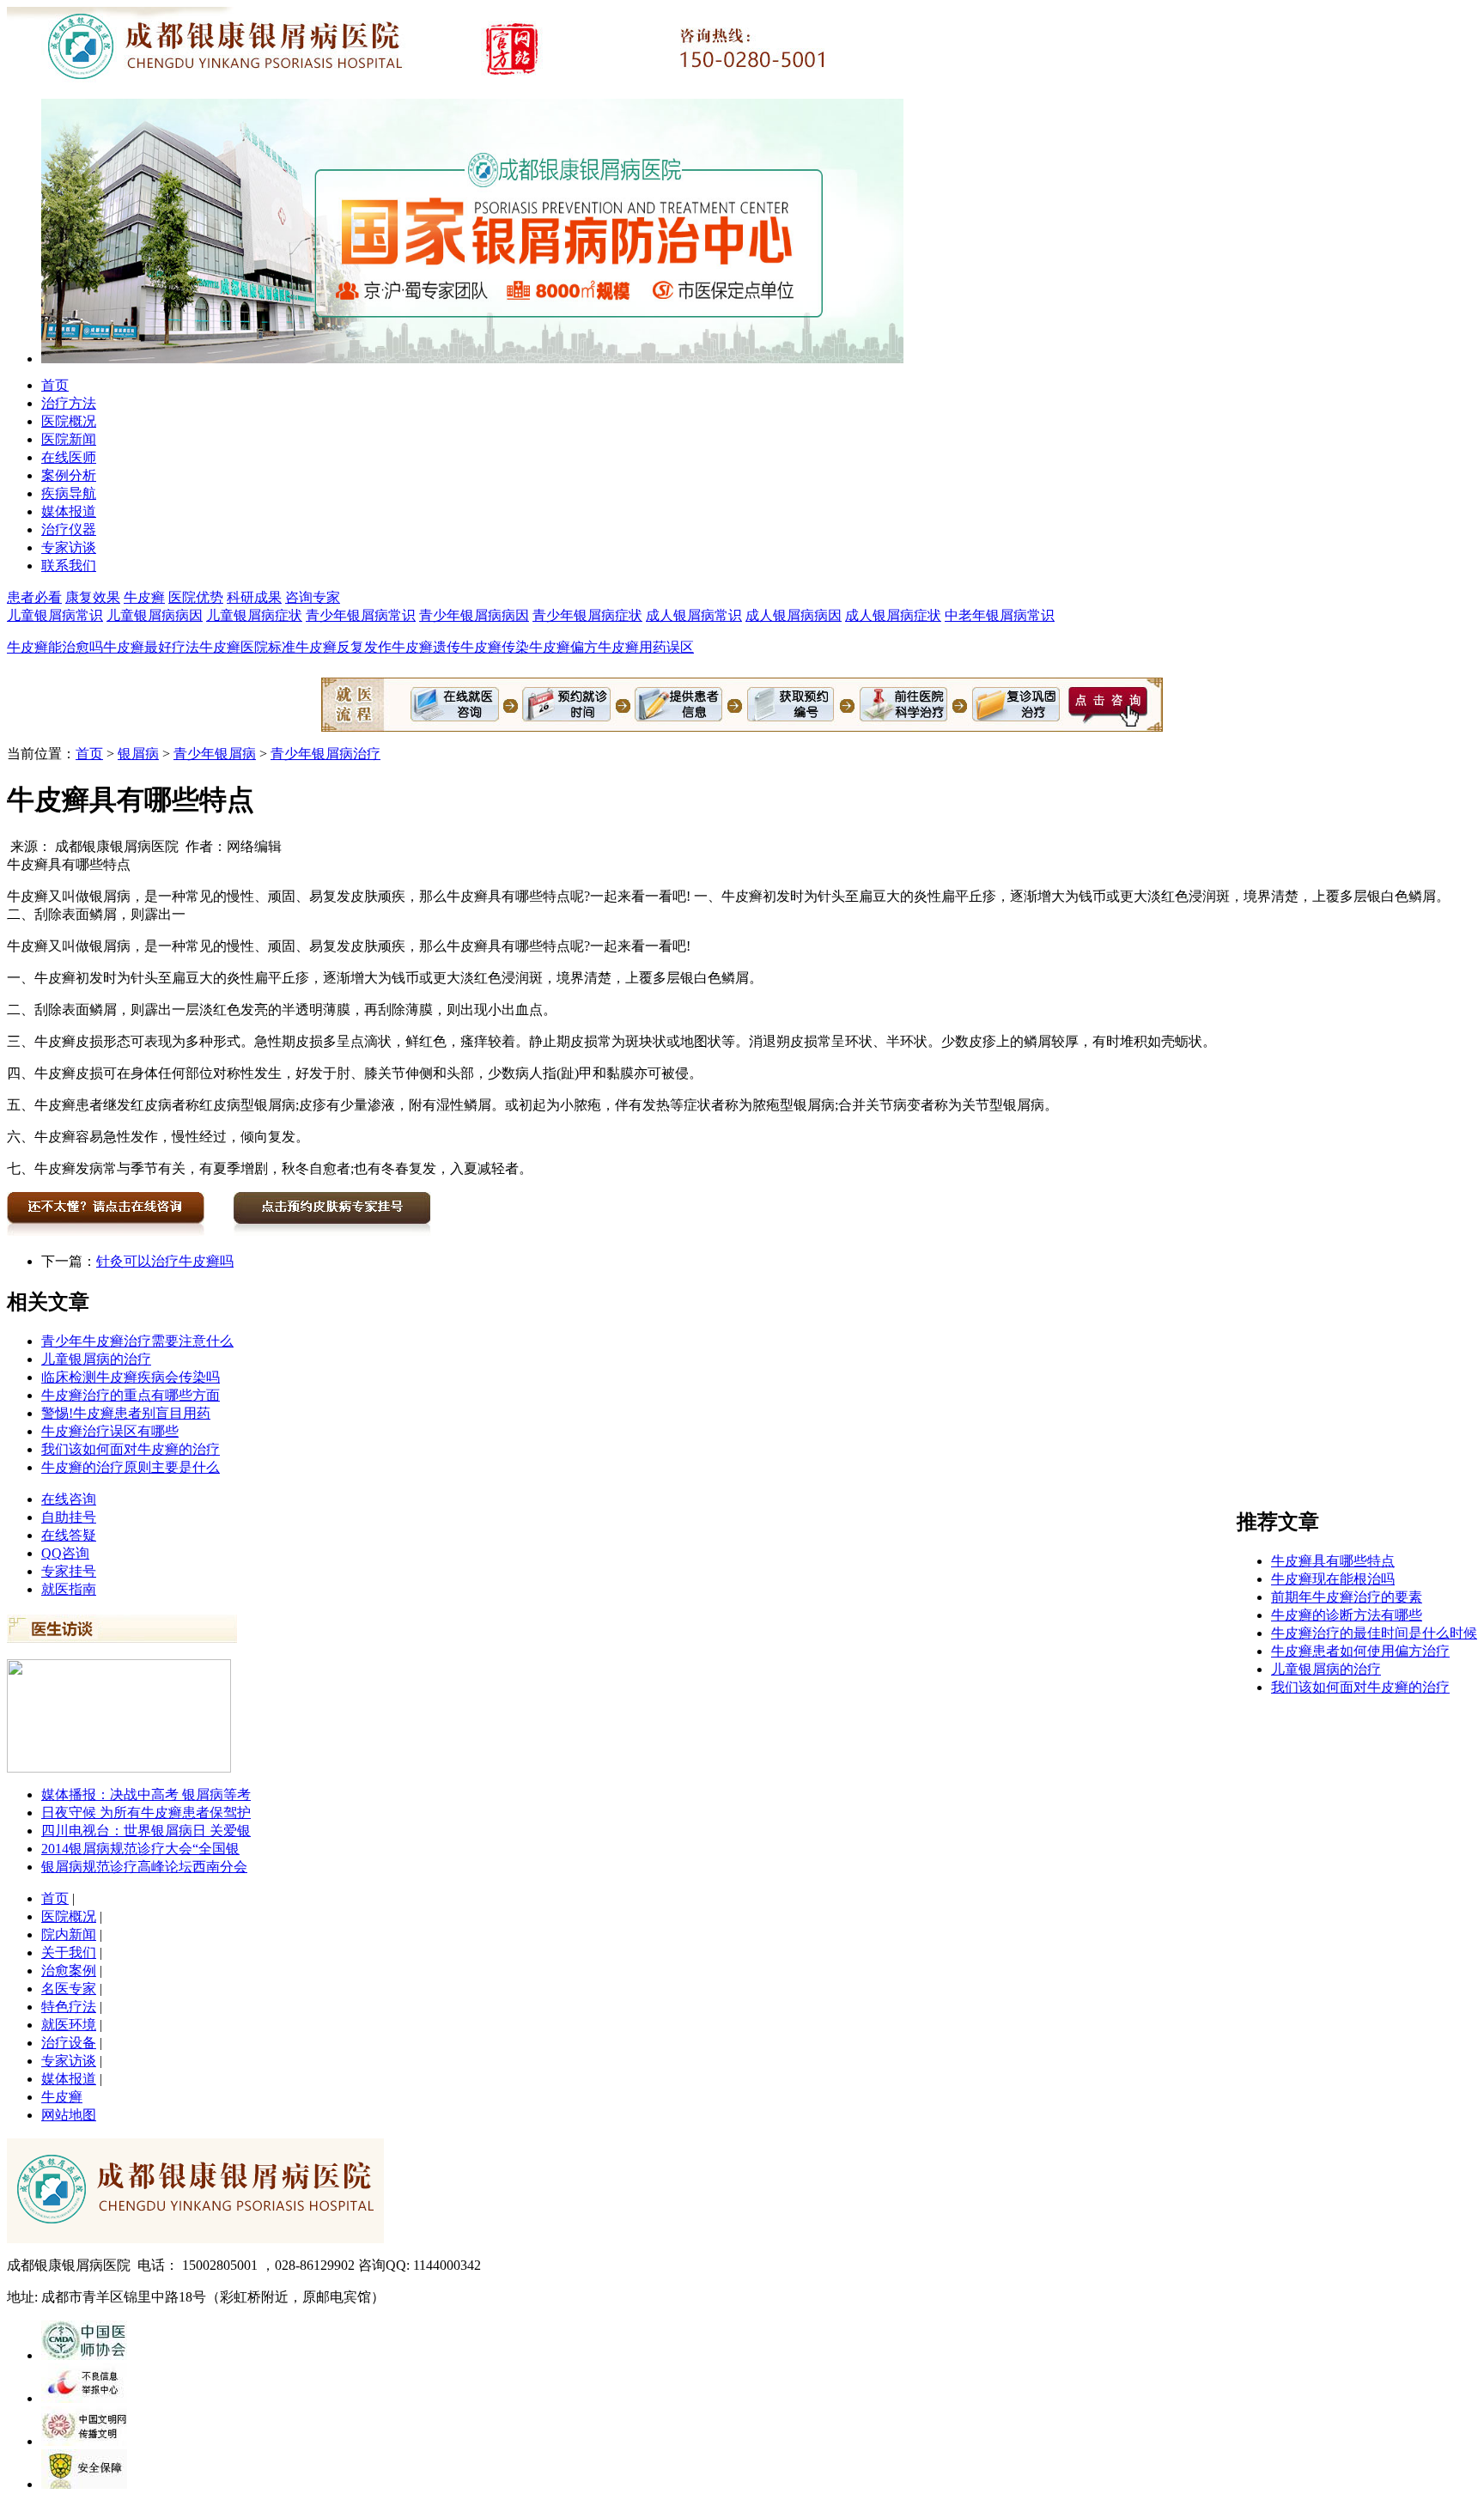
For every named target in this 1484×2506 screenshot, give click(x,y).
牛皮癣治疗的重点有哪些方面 (131, 1395)
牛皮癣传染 (495, 647)
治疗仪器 (69, 529)
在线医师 (69, 457)
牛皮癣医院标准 (247, 647)
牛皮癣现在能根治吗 (1333, 1579)
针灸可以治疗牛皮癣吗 (165, 1261)
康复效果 (93, 597)
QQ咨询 (65, 1553)
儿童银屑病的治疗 (96, 1359)
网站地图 (69, 2115)
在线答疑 (69, 1535)
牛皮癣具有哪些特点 (1333, 1561)
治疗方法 (69, 403)
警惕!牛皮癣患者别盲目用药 (126, 1413)
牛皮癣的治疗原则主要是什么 (131, 1467)
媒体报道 (69, 511)
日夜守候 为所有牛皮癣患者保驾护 (146, 1813)
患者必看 (34, 597)
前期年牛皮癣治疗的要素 (1347, 1597)
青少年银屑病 (215, 754)
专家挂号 (69, 1571)
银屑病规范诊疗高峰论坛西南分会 (144, 1867)
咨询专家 (313, 597)
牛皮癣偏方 (563, 647)
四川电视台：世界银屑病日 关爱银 (146, 1831)
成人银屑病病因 (794, 615)
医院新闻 (69, 439)
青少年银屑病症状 (587, 615)
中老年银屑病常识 (1000, 615)
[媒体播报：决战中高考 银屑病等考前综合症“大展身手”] (119, 1768)
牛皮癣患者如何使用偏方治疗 (1360, 1651)
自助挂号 (69, 1517)
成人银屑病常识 (694, 615)
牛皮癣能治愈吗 (55, 647)
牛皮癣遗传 (426, 647)
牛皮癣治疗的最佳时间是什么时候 (1374, 1633)
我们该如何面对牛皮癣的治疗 (131, 1449)
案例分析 (69, 475)
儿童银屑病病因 (155, 615)
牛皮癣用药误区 (646, 647)
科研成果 (254, 597)
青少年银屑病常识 (361, 615)
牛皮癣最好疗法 (151, 647)
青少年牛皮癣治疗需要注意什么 (137, 1341)
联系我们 (69, 566)
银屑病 (138, 754)
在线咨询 (69, 1499)
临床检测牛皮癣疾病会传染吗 (131, 1377)
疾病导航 (69, 493)
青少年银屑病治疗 (325, 754)
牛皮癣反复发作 (344, 647)
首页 (55, 385)
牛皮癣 (144, 597)
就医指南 (69, 1589)
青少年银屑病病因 (474, 615)
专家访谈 (69, 547)
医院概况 (69, 421)
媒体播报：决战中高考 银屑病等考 (146, 1794)
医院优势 (196, 597)
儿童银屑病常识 (55, 615)
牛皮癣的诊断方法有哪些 (1347, 1615)
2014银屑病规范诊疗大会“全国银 (140, 1849)
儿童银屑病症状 (254, 615)
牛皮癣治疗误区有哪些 (110, 1431)
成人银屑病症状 (893, 615)
